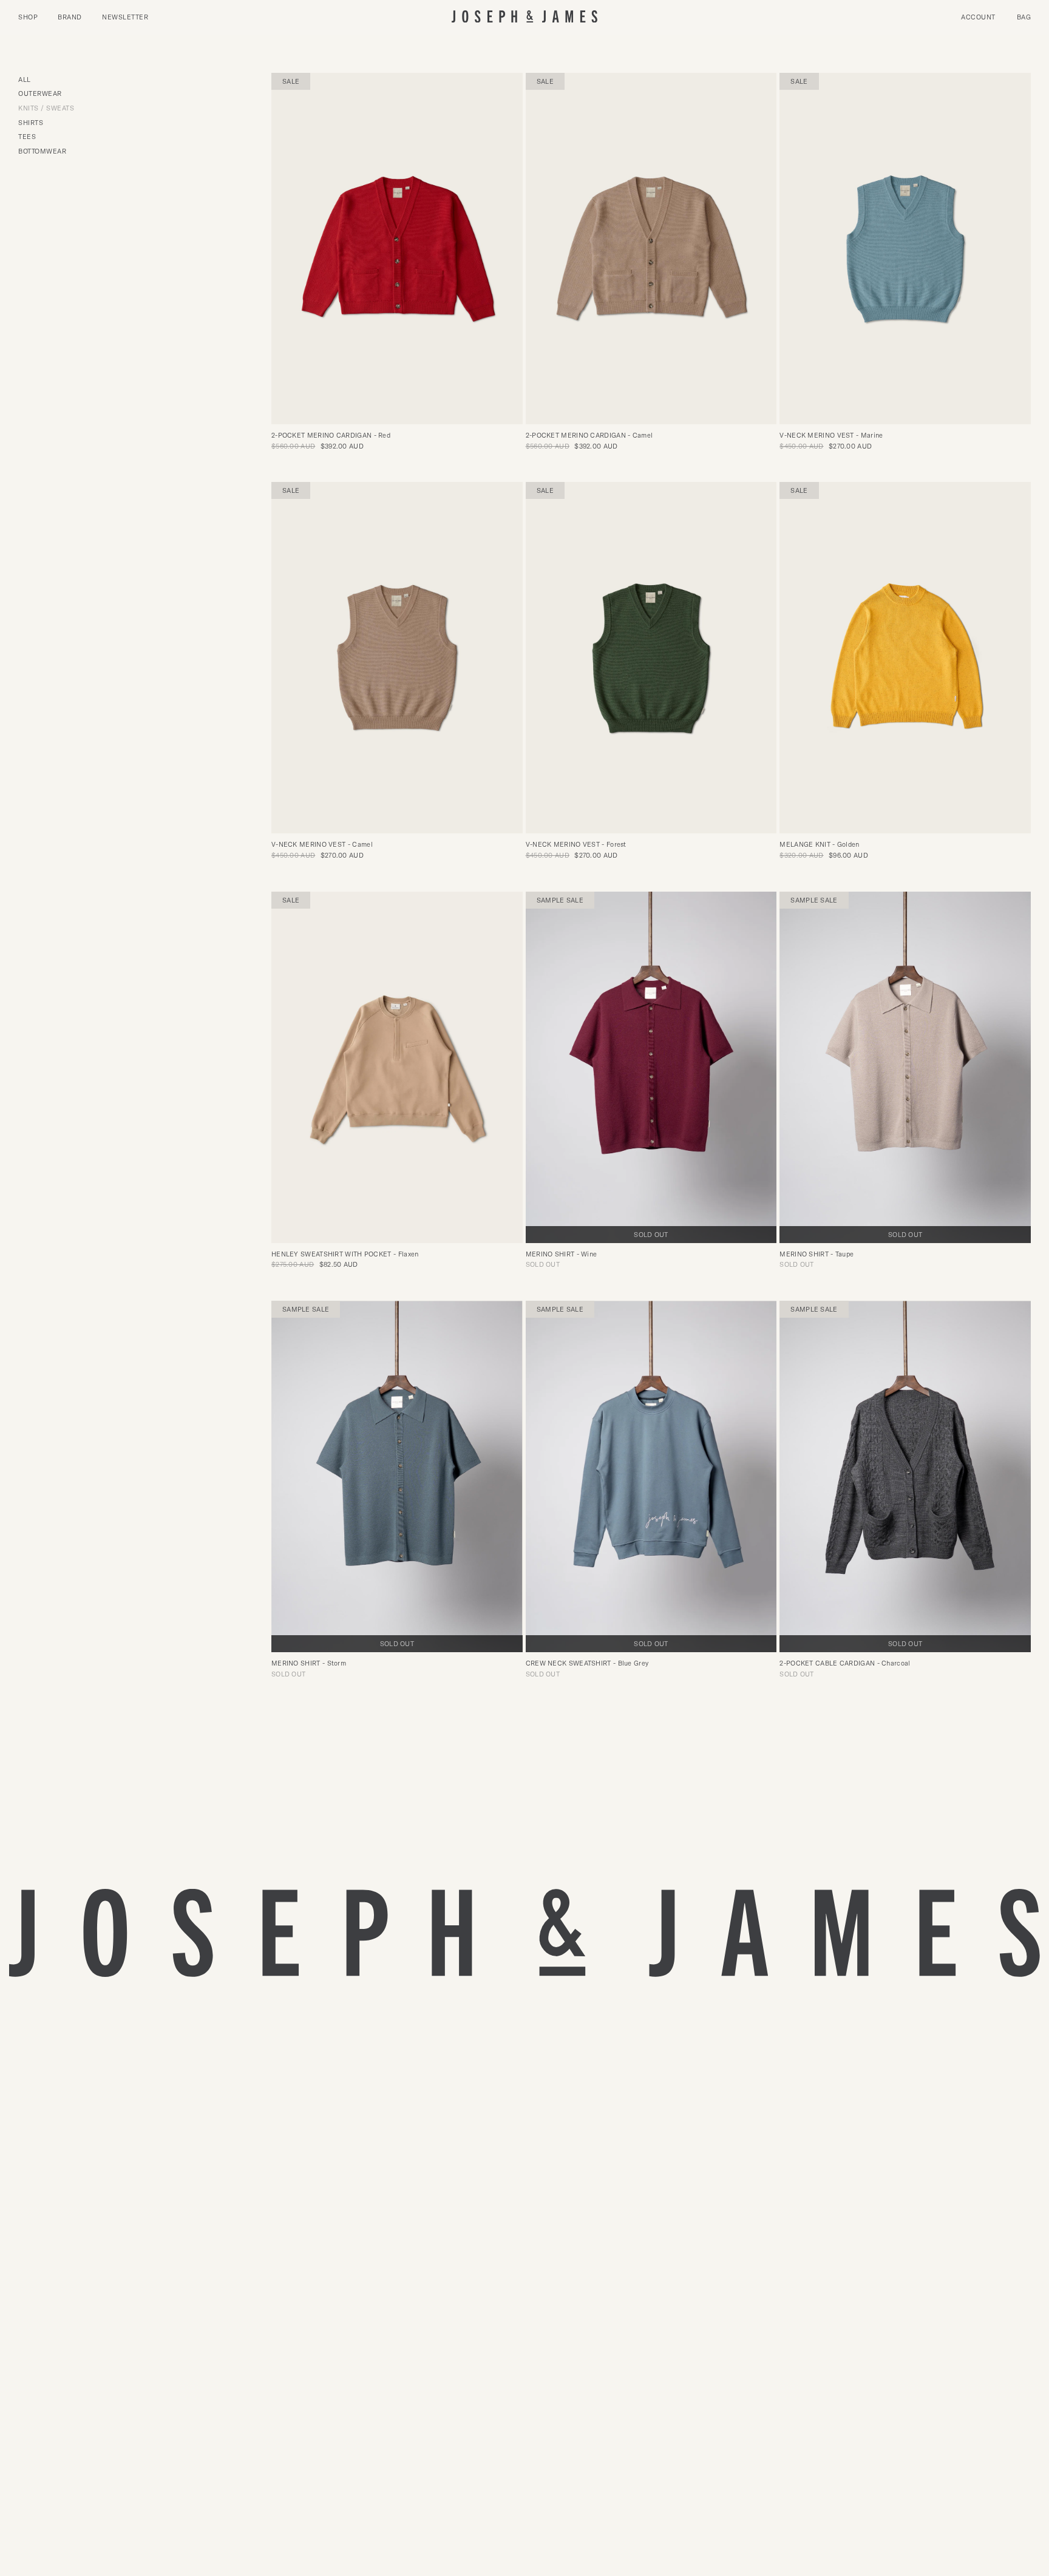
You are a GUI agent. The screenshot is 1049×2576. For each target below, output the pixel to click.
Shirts (31, 123)
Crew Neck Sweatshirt (587, 1663)
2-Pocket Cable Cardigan (845, 1663)
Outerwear (40, 94)
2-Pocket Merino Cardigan (331, 435)
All (25, 80)
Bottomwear (42, 151)
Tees (27, 137)
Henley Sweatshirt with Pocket (345, 1254)
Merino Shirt (562, 1254)
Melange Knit (819, 844)
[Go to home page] (524, 17)
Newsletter (125, 17)
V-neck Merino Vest (831, 435)
